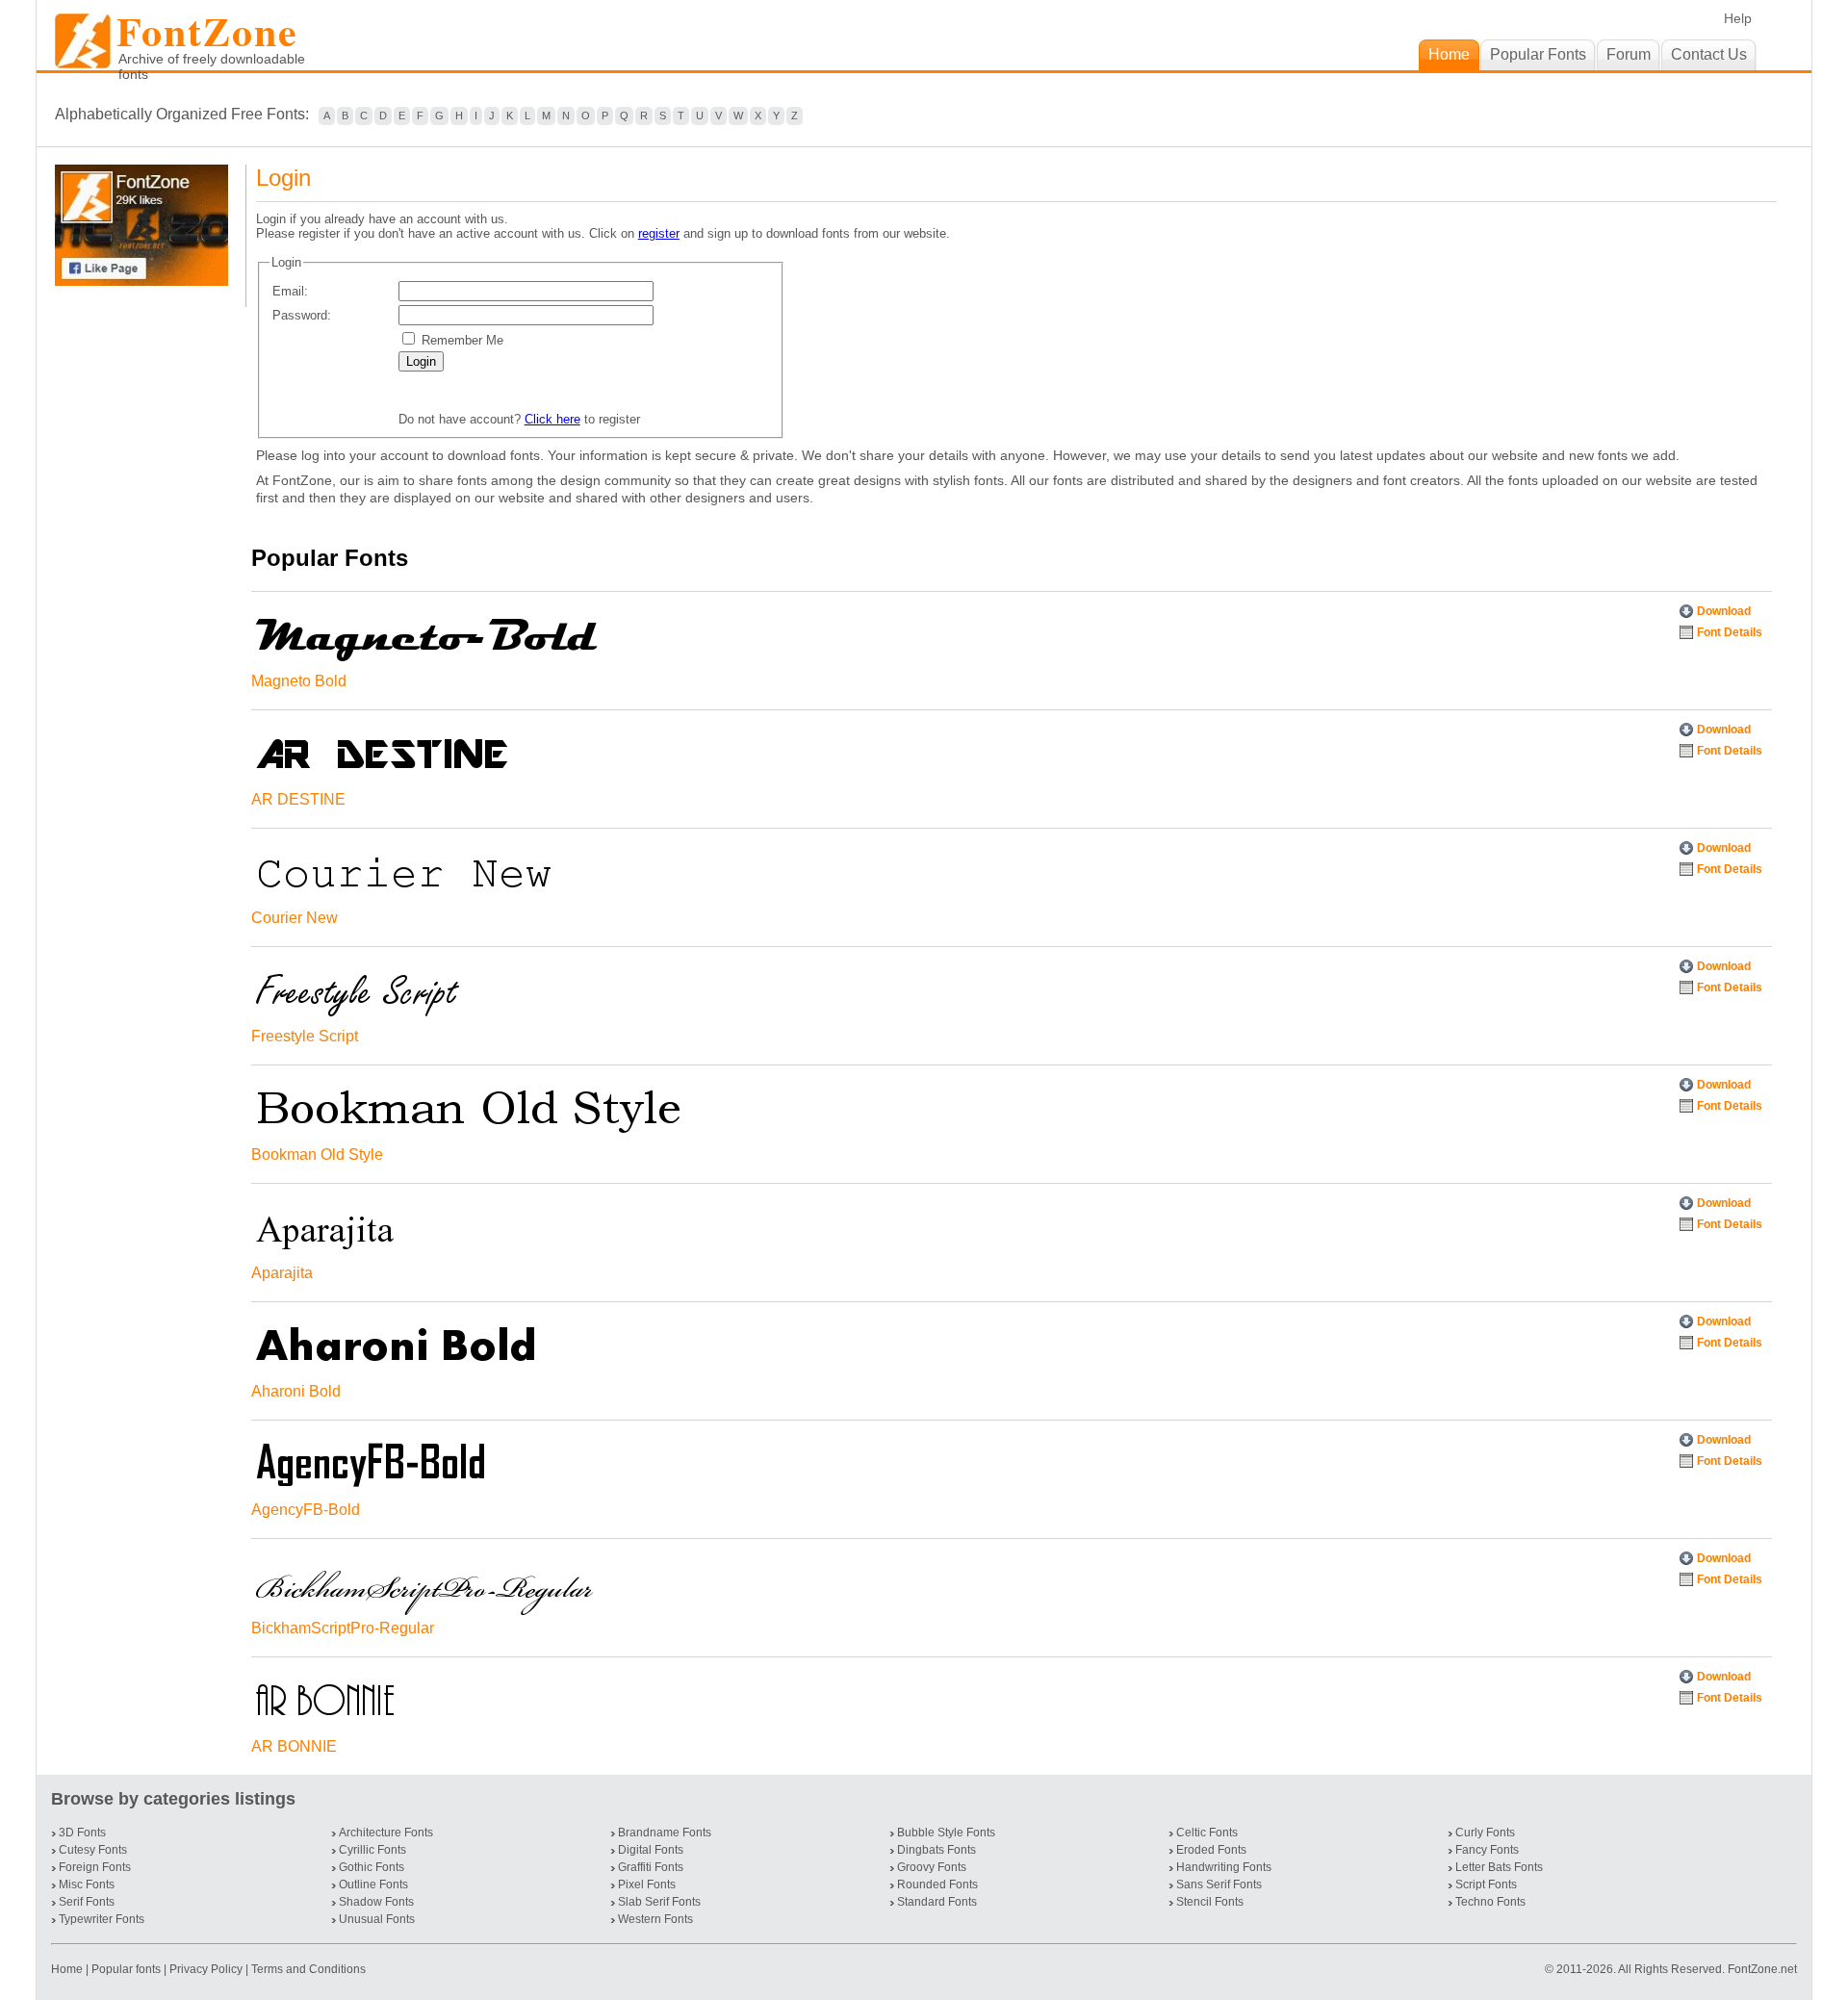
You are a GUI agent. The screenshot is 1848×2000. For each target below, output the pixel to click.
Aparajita (282, 1273)
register (659, 233)
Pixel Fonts (647, 1885)
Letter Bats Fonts (1499, 1867)
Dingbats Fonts (937, 1850)
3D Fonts (82, 1833)
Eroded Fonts (1211, 1850)
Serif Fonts (87, 1902)
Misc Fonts (87, 1885)
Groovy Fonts (932, 1867)
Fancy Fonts (1487, 1850)
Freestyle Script (305, 1036)
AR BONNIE (294, 1746)
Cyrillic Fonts (372, 1850)
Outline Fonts (373, 1885)
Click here (552, 419)
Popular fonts (126, 1969)
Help (1738, 18)
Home (68, 1969)
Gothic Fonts (372, 1867)
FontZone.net (1762, 1969)
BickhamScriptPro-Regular (343, 1628)
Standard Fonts (937, 1902)
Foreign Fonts (95, 1867)
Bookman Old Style (317, 1154)
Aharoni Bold (296, 1391)
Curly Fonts (1485, 1833)
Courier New (295, 918)
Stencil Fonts (1210, 1902)
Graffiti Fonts (651, 1867)
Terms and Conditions (308, 1969)
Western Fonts (655, 1919)
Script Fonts (1486, 1885)
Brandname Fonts (665, 1833)
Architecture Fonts (386, 1833)
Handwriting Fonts (1224, 1867)
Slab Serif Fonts (659, 1902)
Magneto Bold (299, 681)
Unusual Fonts (377, 1919)
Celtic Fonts (1207, 1833)
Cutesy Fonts (93, 1850)
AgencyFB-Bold (306, 1510)
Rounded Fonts (937, 1885)
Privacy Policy (206, 1969)
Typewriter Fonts (102, 1919)
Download (1724, 611)
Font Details (1730, 632)
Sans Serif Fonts (1219, 1885)
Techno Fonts (1490, 1902)
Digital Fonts (651, 1850)
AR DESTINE (298, 799)
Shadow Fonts (376, 1902)
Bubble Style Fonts (946, 1833)
